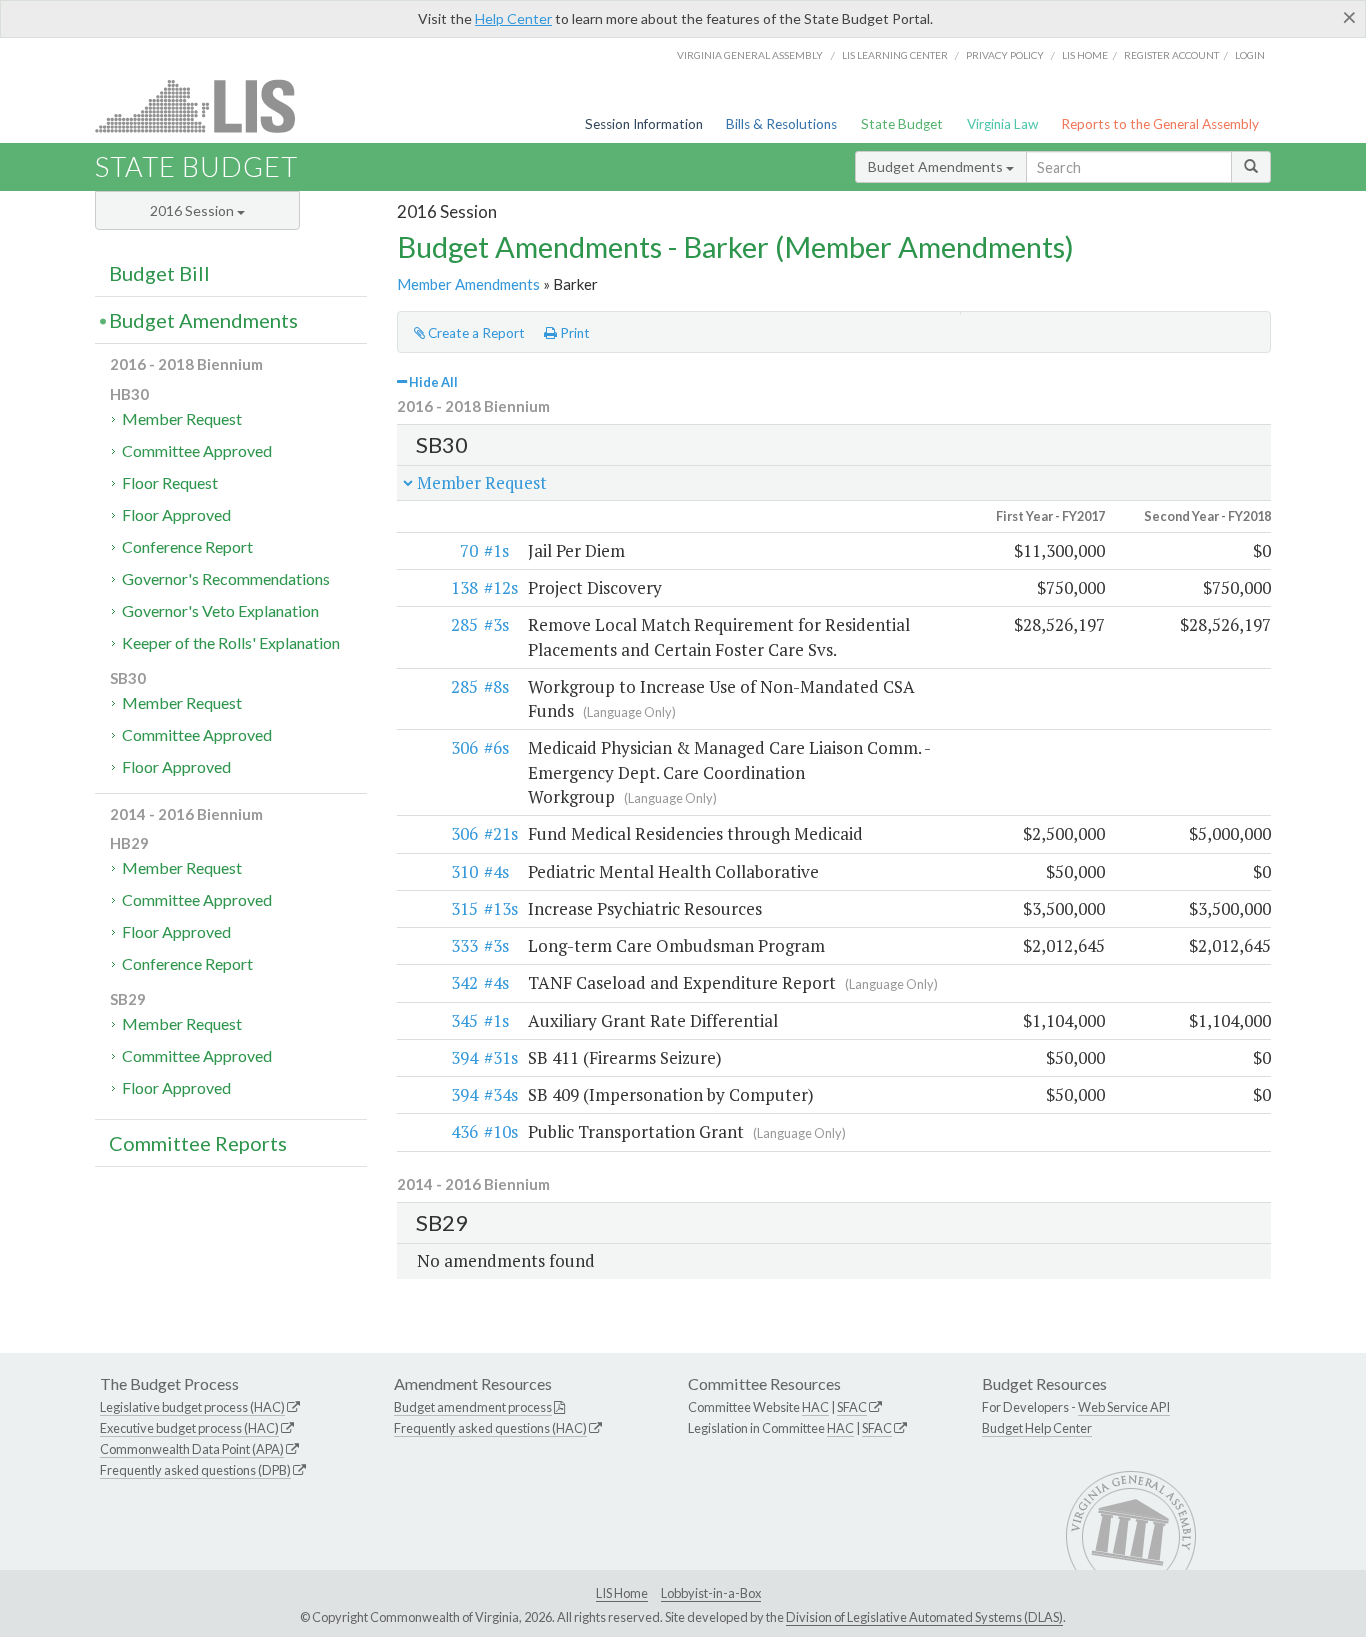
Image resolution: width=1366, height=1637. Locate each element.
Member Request (182, 418)
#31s (501, 1057)
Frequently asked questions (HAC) (490, 1428)
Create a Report (475, 333)
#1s (496, 550)
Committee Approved (197, 450)
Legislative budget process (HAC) (192, 1407)
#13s (501, 908)
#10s (501, 1131)
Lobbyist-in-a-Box (711, 1593)
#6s (496, 747)
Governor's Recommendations (226, 578)
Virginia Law (1002, 124)
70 (469, 550)
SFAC (852, 1407)
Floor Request (170, 482)
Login (1250, 55)
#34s (501, 1094)
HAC (815, 1407)
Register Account (1171, 55)
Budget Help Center (1037, 1428)
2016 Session (193, 210)
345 (464, 1020)
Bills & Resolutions (781, 124)
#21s (501, 833)
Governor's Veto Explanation (220, 610)
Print (573, 333)
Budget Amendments (937, 166)
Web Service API (1124, 1407)
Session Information (644, 124)
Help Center (513, 18)
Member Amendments (468, 284)
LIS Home (622, 1593)
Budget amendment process (473, 1407)
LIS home (1085, 55)
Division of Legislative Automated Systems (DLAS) (924, 1617)
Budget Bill (159, 273)
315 (464, 908)
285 (464, 624)
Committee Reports (198, 1143)
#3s (496, 624)
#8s (496, 686)
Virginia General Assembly (750, 55)
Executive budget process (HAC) (189, 1428)
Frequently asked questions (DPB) (195, 1470)
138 (464, 587)
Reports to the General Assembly (1160, 124)
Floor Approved (176, 514)
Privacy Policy (1005, 55)
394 (464, 1057)
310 (464, 871)
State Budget (902, 124)
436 (464, 1131)
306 (464, 747)
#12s (501, 587)
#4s (496, 871)
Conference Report (187, 546)
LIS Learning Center (895, 55)
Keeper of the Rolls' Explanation (231, 642)
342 (464, 982)
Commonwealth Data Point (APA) (192, 1449)
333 (464, 945)
